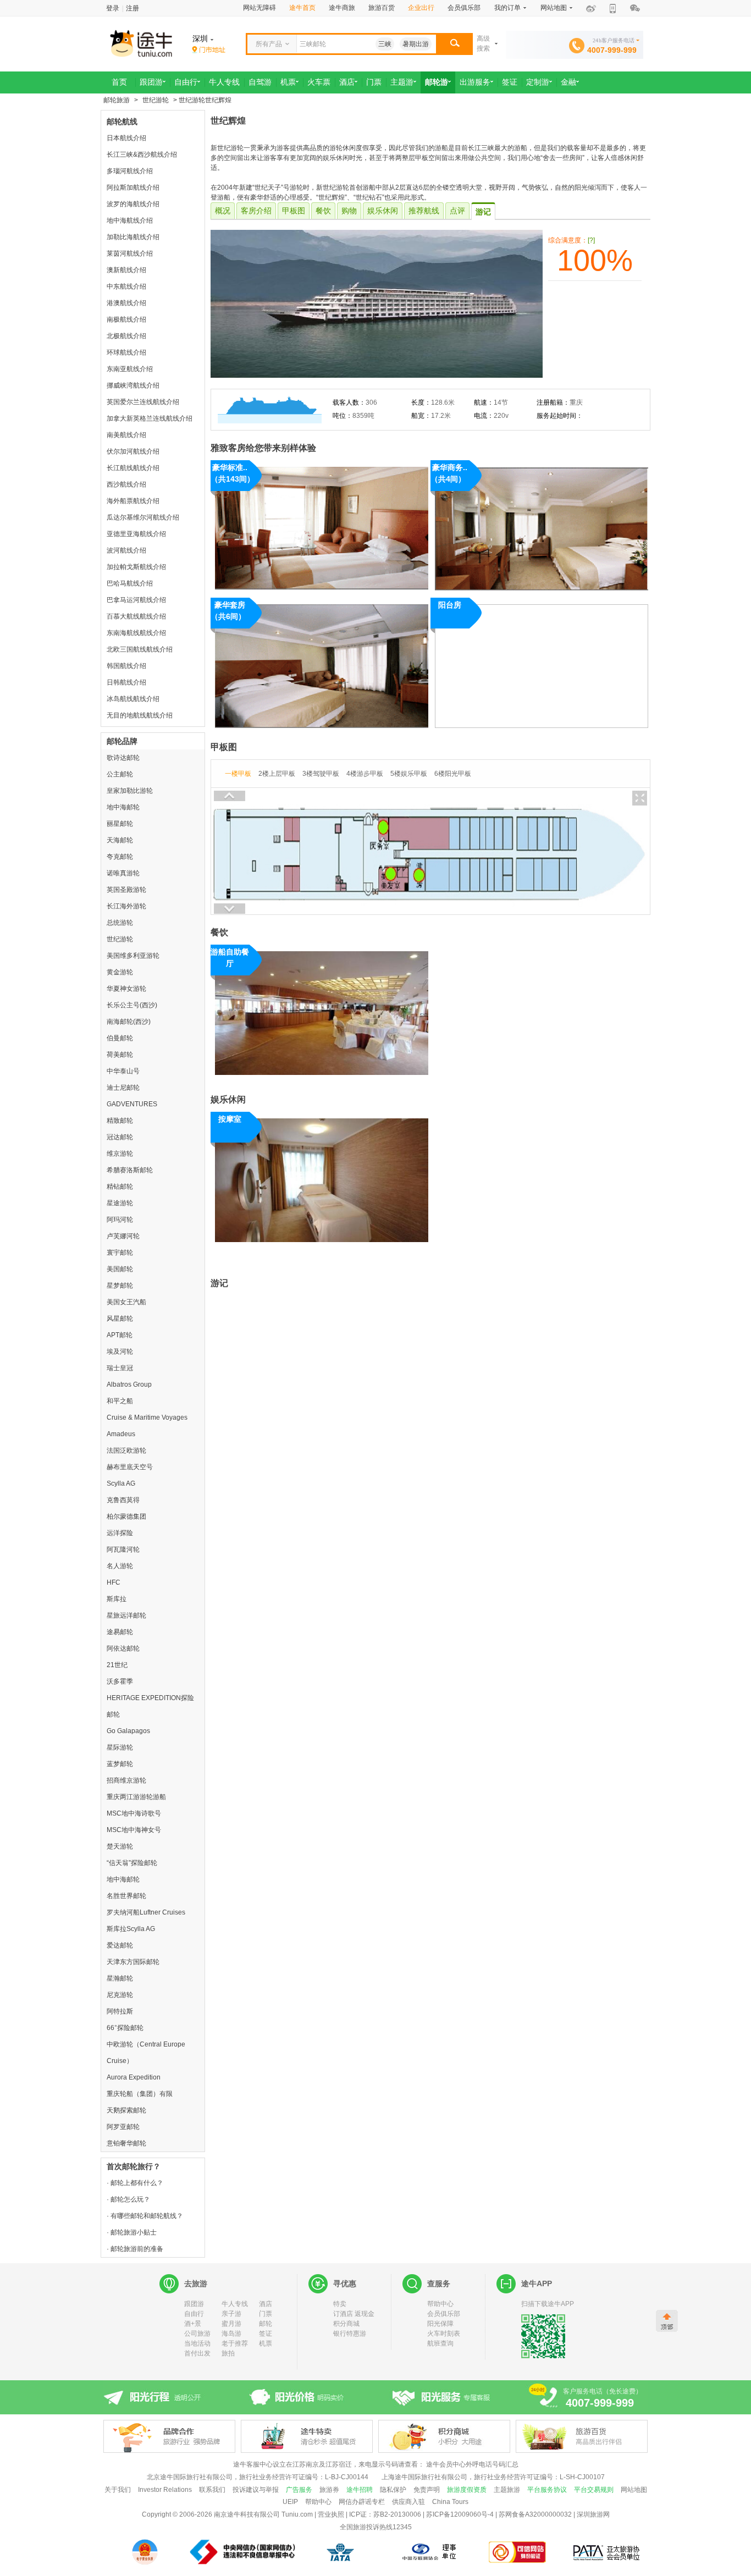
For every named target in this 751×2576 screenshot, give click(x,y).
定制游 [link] (538, 82)
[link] (209, 50)
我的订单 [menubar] (507, 8)
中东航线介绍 (126, 286)
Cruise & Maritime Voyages (147, 1417)
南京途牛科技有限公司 (247, 2514)
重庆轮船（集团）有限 (140, 2094)
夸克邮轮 (120, 857)
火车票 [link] (319, 82)
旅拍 (228, 2353)
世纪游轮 (156, 100)
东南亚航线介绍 (130, 369)
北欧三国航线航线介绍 (140, 649)
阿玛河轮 (120, 1220)
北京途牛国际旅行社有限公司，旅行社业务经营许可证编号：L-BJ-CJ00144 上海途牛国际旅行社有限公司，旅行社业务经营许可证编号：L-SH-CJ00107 (376, 2477)
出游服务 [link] (475, 82)
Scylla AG (121, 1483)
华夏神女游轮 (126, 989)
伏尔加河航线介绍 (133, 451)
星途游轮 (120, 1203)
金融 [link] (568, 82)
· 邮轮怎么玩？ (128, 2199)
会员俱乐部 (464, 8)
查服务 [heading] (439, 2283)
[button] (454, 44)
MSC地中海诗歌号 (134, 1813)
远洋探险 (120, 1533)
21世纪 (117, 1665)
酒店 (266, 2304)
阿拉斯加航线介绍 (133, 187)
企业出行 (421, 8)
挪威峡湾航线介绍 (133, 385)
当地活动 (197, 2343)
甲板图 (294, 211)
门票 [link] (374, 82)
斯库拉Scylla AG (131, 1929)
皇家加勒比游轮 (130, 791)
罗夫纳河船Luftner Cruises (146, 1912)
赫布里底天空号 (130, 1467)
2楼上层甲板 (277, 774)
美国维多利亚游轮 (133, 956)
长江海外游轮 (126, 906)
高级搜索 (483, 43)
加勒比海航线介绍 (133, 237)
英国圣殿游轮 (126, 890)
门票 (266, 2314)
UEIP (290, 2502)
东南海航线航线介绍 (136, 633)
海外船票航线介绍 (133, 501)
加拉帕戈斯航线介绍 (136, 567)
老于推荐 (235, 2343)
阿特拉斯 (120, 2011)
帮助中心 (440, 2304)
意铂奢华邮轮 (126, 2143)
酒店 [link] (347, 82)
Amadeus (121, 1434)
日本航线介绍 (126, 138)
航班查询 (440, 2343)
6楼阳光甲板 (453, 774)
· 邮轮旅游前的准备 (135, 2249)
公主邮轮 (120, 774)
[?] (591, 240)
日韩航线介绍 (126, 682)
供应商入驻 (408, 2502)
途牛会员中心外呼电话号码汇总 (472, 2464)
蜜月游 (231, 2324)
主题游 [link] (402, 82)
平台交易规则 (594, 2490)
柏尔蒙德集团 (126, 1516)
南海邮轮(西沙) (129, 1022)
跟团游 (194, 2304)
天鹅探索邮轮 (126, 2110)
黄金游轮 (120, 972)
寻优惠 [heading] (345, 2283)
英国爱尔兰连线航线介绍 (143, 402)
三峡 (385, 44)
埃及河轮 (120, 1352)
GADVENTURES (132, 1104)
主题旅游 (507, 2490)
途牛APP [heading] (537, 2283)
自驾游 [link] (260, 82)
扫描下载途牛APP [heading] (548, 2304)
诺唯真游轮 (123, 873)
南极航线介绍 (126, 319)
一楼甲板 (238, 774)
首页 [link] (119, 82)
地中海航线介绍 (130, 220)
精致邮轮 (120, 1121)
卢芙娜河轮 (123, 1236)
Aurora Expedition (134, 2077)
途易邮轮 (120, 1632)
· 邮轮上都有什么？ (135, 2183)
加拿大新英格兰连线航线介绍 (150, 418)
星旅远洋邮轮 (126, 1615)
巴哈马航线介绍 (130, 583)
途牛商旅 (342, 8)
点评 (457, 211)
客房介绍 (256, 211)
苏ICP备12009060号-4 (460, 2514)
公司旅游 (197, 2334)
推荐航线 (424, 211)
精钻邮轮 (120, 1187)
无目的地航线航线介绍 (140, 715)
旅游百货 (382, 8)
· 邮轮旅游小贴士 (132, 2232)
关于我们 (118, 2490)
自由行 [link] (186, 82)
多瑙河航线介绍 (130, 171)
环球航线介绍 (126, 352)
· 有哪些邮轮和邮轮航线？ (145, 2216)
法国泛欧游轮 (126, 1450)
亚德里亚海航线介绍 (136, 534)
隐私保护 (393, 2490)
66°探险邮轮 (125, 2028)
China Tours (450, 2502)
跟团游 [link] (151, 82)
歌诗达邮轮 (123, 758)
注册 (132, 8)
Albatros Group (129, 1384)
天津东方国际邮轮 (133, 1962)
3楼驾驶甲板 (321, 774)
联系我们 (212, 2490)
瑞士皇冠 (120, 1368)
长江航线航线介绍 (133, 468)
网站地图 (634, 2490)
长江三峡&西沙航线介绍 (142, 155)
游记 (483, 212)
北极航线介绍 (126, 336)
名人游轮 (120, 1566)
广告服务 (299, 2490)
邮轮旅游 (117, 100)
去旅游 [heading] (196, 2283)
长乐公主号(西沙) (132, 1005)
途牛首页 (302, 8)
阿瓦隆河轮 (123, 1549)
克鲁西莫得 (123, 1500)
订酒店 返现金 (354, 2314)
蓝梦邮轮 (120, 1764)
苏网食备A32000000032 (535, 2514)
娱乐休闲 (383, 211)
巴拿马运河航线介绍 (136, 600)
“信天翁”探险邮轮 (132, 1863)
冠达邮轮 (120, 1137)
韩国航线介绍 (126, 666)
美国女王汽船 (126, 1302)
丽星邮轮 (120, 824)
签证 (266, 2334)
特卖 (340, 2304)
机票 (266, 2343)
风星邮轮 (120, 1319)
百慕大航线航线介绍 (136, 616)
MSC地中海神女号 (134, 1830)
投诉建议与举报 (256, 2490)
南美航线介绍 (126, 435)
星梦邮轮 (120, 1286)
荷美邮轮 (120, 1055)
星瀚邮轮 (120, 1978)
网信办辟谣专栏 (362, 2502)
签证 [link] (510, 82)
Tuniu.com (297, 2514)
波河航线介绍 (126, 550)
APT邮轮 (120, 1335)
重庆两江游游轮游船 (136, 1797)
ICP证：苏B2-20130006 (385, 2514)
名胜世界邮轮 (126, 1896)
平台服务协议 (547, 2490)
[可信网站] (518, 2552)
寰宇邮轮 (120, 1253)
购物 (349, 211)
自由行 (194, 2314)
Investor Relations (165, 2490)
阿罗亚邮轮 (123, 2127)
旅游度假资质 (467, 2490)
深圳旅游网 (593, 2514)
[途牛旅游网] (172, 43)
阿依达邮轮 (123, 1648)
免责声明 (427, 2490)
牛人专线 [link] (224, 82)
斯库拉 (117, 1599)
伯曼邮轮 (120, 1038)
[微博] (591, 9)
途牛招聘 (360, 2490)
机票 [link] (288, 82)
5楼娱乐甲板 (409, 774)
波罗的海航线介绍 (133, 204)
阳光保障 (440, 2324)
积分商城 (346, 2324)
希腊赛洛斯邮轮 (130, 1170)
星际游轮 (120, 1747)
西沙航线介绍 (126, 484)
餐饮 (323, 211)
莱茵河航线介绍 (130, 253)
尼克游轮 (120, 1995)
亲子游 (231, 2314)
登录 (113, 8)
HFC (114, 1582)
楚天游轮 (120, 1846)
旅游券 (329, 2490)
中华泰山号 (123, 1071)
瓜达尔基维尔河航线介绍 (143, 517)
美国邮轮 (120, 1269)
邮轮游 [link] (437, 82)
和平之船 (120, 1401)
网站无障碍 (259, 8)
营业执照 (331, 2514)
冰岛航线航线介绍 (133, 699)
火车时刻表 (444, 2334)
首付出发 (197, 2353)
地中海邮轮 (123, 807)
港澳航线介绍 (126, 303)
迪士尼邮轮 (123, 1088)
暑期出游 (416, 44)
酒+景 (193, 2324)
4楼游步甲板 (365, 774)
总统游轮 (120, 923)
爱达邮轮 (120, 1945)
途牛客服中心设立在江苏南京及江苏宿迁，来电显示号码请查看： (329, 2464)
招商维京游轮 (126, 1780)
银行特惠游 (350, 2334)
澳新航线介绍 (126, 270)
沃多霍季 (120, 1681)
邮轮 (266, 2324)
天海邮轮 (120, 840)
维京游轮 (120, 1154)
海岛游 (231, 2334)
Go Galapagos (128, 1731)
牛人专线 (235, 2304)
